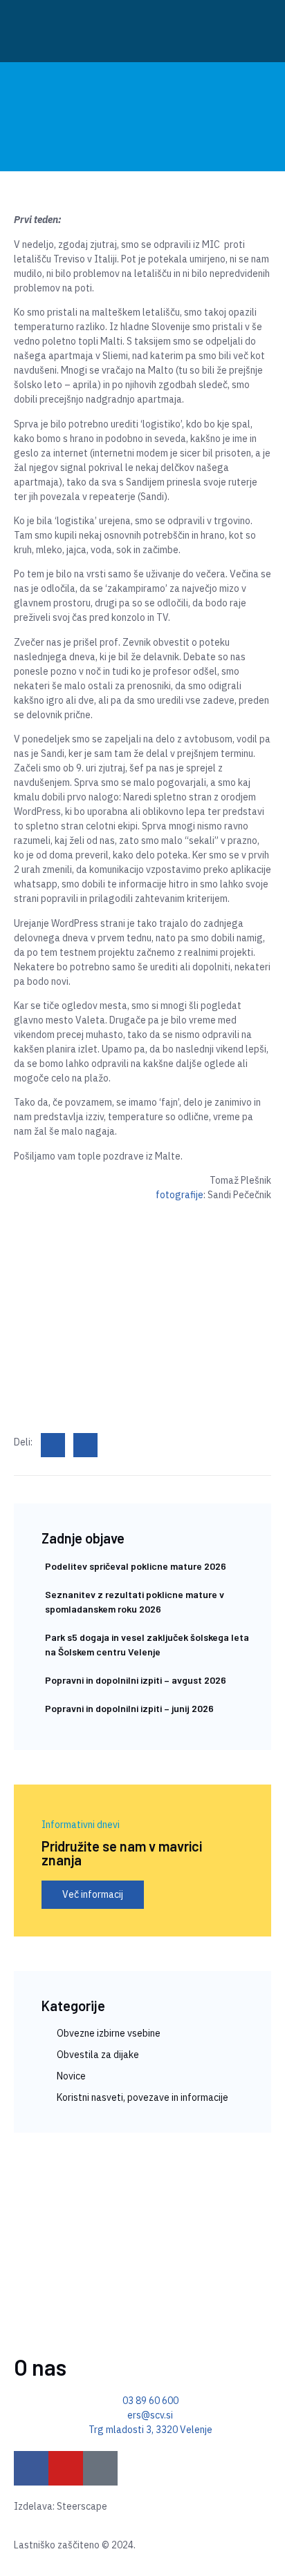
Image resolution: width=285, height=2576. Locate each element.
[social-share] (53, 1445)
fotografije (180, 1195)
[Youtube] (66, 2468)
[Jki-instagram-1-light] (100, 2468)
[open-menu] (250, 31)
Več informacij (93, 1894)
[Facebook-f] (31, 2468)
